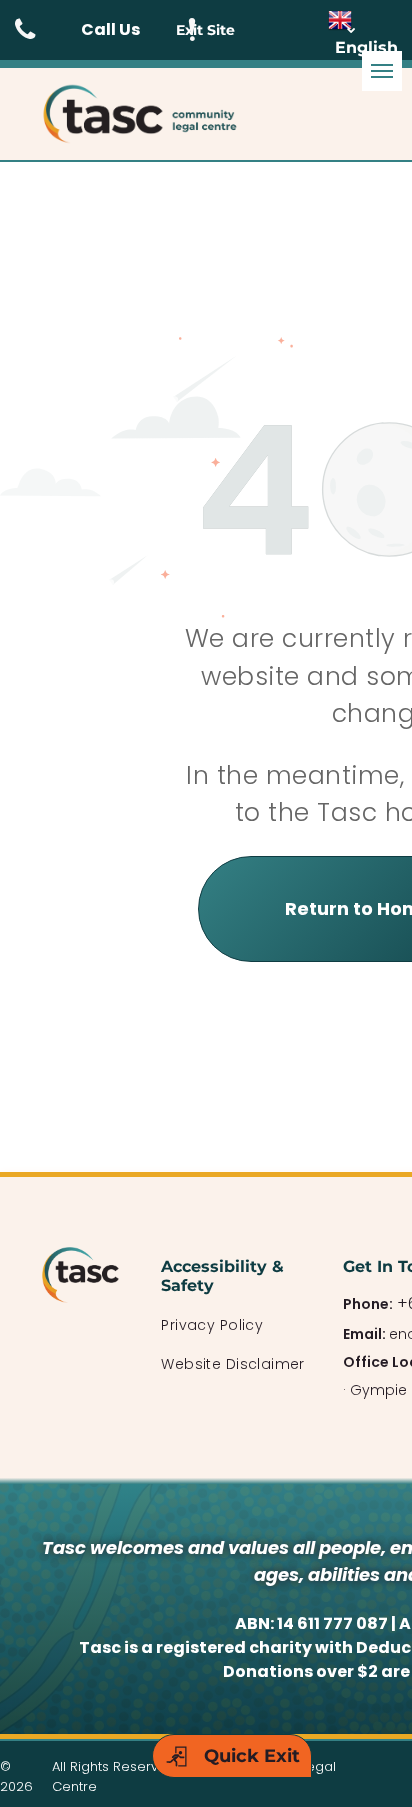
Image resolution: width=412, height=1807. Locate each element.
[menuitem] (233, 1325)
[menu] (382, 71)
